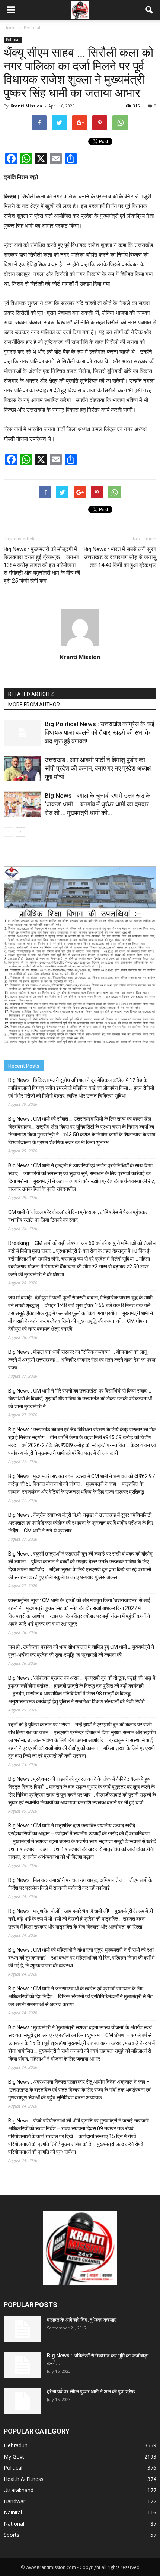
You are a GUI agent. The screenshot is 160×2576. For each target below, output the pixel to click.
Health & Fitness (24, 2479)
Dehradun (16, 2445)
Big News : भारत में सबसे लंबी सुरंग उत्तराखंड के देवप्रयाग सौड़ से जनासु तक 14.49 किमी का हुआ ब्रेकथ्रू (120, 557)
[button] (150, 10)
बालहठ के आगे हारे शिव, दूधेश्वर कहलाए (82, 2320)
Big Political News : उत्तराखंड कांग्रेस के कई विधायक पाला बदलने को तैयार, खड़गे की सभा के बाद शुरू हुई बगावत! (100, 732)
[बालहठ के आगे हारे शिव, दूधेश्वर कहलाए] (22, 2329)
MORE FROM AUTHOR (34, 705)
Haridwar (15, 2501)
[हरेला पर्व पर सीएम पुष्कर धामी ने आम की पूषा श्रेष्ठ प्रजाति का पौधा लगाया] (22, 2401)
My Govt (14, 2456)
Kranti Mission (26, 106)
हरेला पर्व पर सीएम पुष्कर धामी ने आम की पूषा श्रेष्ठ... (93, 2391)
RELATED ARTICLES (31, 694)
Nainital (13, 2512)
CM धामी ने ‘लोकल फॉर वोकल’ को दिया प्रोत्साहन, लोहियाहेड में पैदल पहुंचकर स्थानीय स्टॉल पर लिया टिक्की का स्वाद (78, 1216)
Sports (12, 2535)
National (14, 2524)
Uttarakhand (19, 2490)
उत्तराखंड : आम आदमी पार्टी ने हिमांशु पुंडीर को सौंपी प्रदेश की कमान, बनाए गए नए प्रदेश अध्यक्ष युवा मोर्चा (98, 768)
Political (13, 40)
